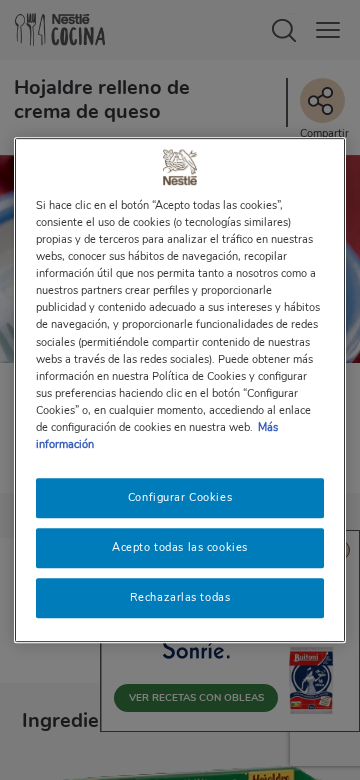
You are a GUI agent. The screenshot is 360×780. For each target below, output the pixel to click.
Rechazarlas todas (180, 597)
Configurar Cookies (180, 497)
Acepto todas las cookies (180, 547)
